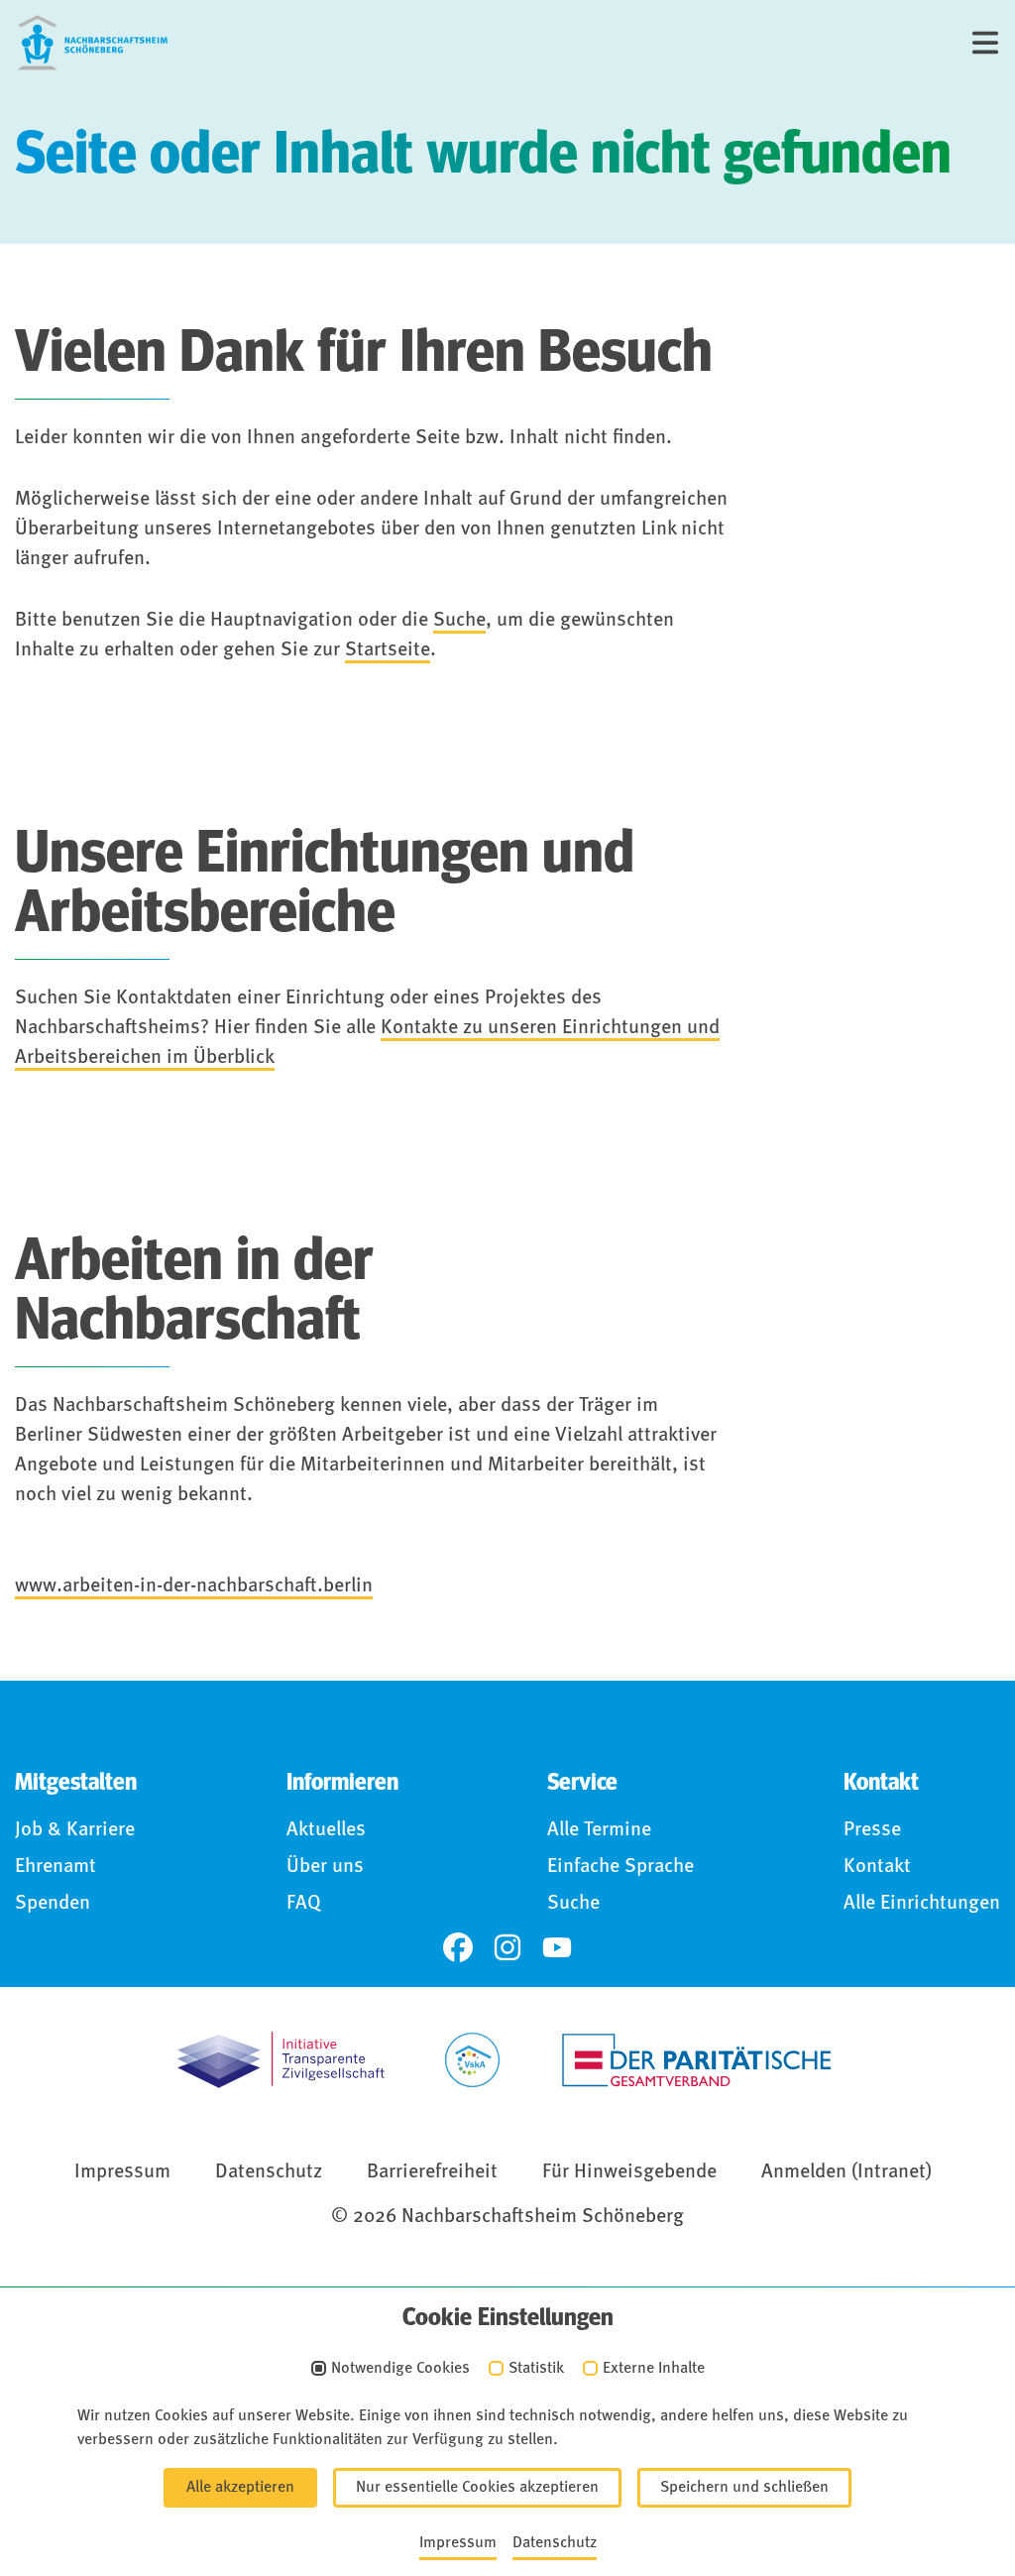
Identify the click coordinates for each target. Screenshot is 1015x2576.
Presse (872, 1830)
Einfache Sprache (620, 1867)
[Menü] (985, 43)
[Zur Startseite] (93, 43)
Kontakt (877, 1867)
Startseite (388, 650)
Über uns (325, 1867)
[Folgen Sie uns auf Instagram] (507, 1947)
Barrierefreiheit (432, 2172)
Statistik (536, 2369)
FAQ (304, 1904)
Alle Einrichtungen (922, 1904)
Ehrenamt (56, 1867)
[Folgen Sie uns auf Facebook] (458, 1947)
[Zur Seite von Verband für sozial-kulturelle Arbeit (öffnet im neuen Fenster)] (472, 2060)
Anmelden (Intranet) (846, 2172)
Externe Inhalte (654, 2369)
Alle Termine (599, 1830)
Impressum (122, 2172)
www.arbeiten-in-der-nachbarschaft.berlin (194, 1586)
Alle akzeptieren (240, 2488)
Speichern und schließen (744, 2488)
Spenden (53, 1904)
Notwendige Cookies (400, 2369)
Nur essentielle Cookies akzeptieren (477, 2488)
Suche (459, 621)
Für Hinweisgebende (629, 2172)
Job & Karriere (75, 1830)
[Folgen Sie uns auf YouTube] (557, 1947)
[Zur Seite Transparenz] (281, 2060)
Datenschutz (269, 2172)
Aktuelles (326, 1830)
